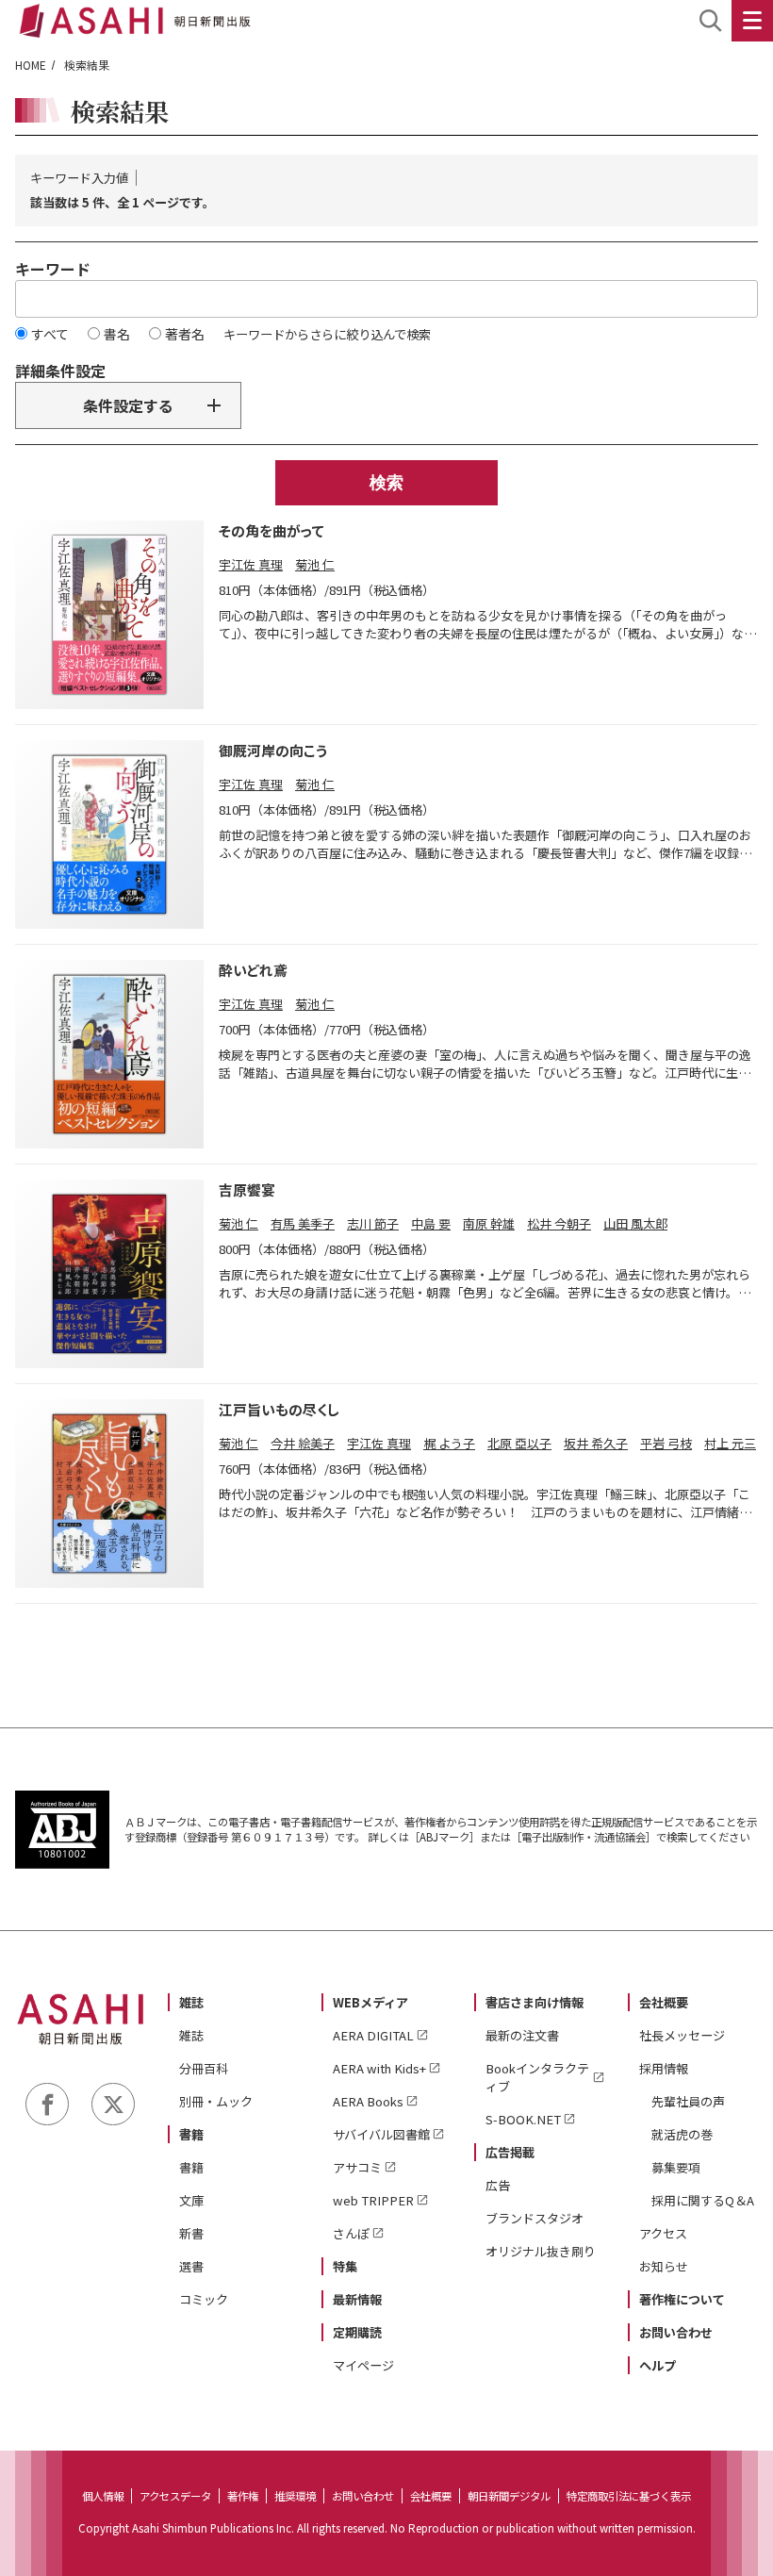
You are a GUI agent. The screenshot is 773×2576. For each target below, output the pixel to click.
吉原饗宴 (247, 1189)
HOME (31, 65)
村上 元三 (730, 1443)
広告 (498, 2185)
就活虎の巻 (682, 2134)
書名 (117, 334)
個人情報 (103, 2496)
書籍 (191, 2134)
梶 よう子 (449, 1443)
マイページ (363, 2365)
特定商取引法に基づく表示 (629, 2496)
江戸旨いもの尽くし (279, 1409)
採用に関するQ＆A (703, 2200)
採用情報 (664, 2068)
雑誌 (191, 2002)
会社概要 (664, 2002)
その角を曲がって (271, 530)
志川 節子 (373, 1223)
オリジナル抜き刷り (541, 2251)
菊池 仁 (315, 564)
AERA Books (368, 2101)
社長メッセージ (682, 2035)
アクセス (663, 2233)
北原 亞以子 (519, 1443)
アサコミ (357, 2167)
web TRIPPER (373, 2200)
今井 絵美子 (303, 1443)
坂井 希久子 (596, 1443)
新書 (191, 2233)
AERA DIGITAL (373, 2035)
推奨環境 (295, 2496)
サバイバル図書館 (381, 2134)
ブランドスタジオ (535, 2218)
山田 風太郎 (635, 1223)
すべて (50, 334)
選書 (191, 2266)
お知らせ (664, 2266)
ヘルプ (658, 2365)
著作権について (682, 2299)
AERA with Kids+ (379, 2068)
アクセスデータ (175, 2496)
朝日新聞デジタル (509, 2496)
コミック (204, 2299)
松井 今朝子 (559, 1223)
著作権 (243, 2496)
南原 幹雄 (489, 1223)
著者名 (185, 334)
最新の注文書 (522, 2035)
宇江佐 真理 (251, 564)
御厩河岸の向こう (273, 750)
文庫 (191, 2200)
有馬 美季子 (303, 1223)
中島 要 (431, 1223)
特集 (345, 2266)
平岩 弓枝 (666, 1443)
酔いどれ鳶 (253, 970)
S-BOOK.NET (523, 2119)
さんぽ (351, 2233)
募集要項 (676, 2167)
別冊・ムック (216, 2101)
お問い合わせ (676, 2332)
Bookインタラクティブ (537, 2077)
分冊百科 (204, 2068)
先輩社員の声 (688, 2101)
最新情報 (357, 2299)
